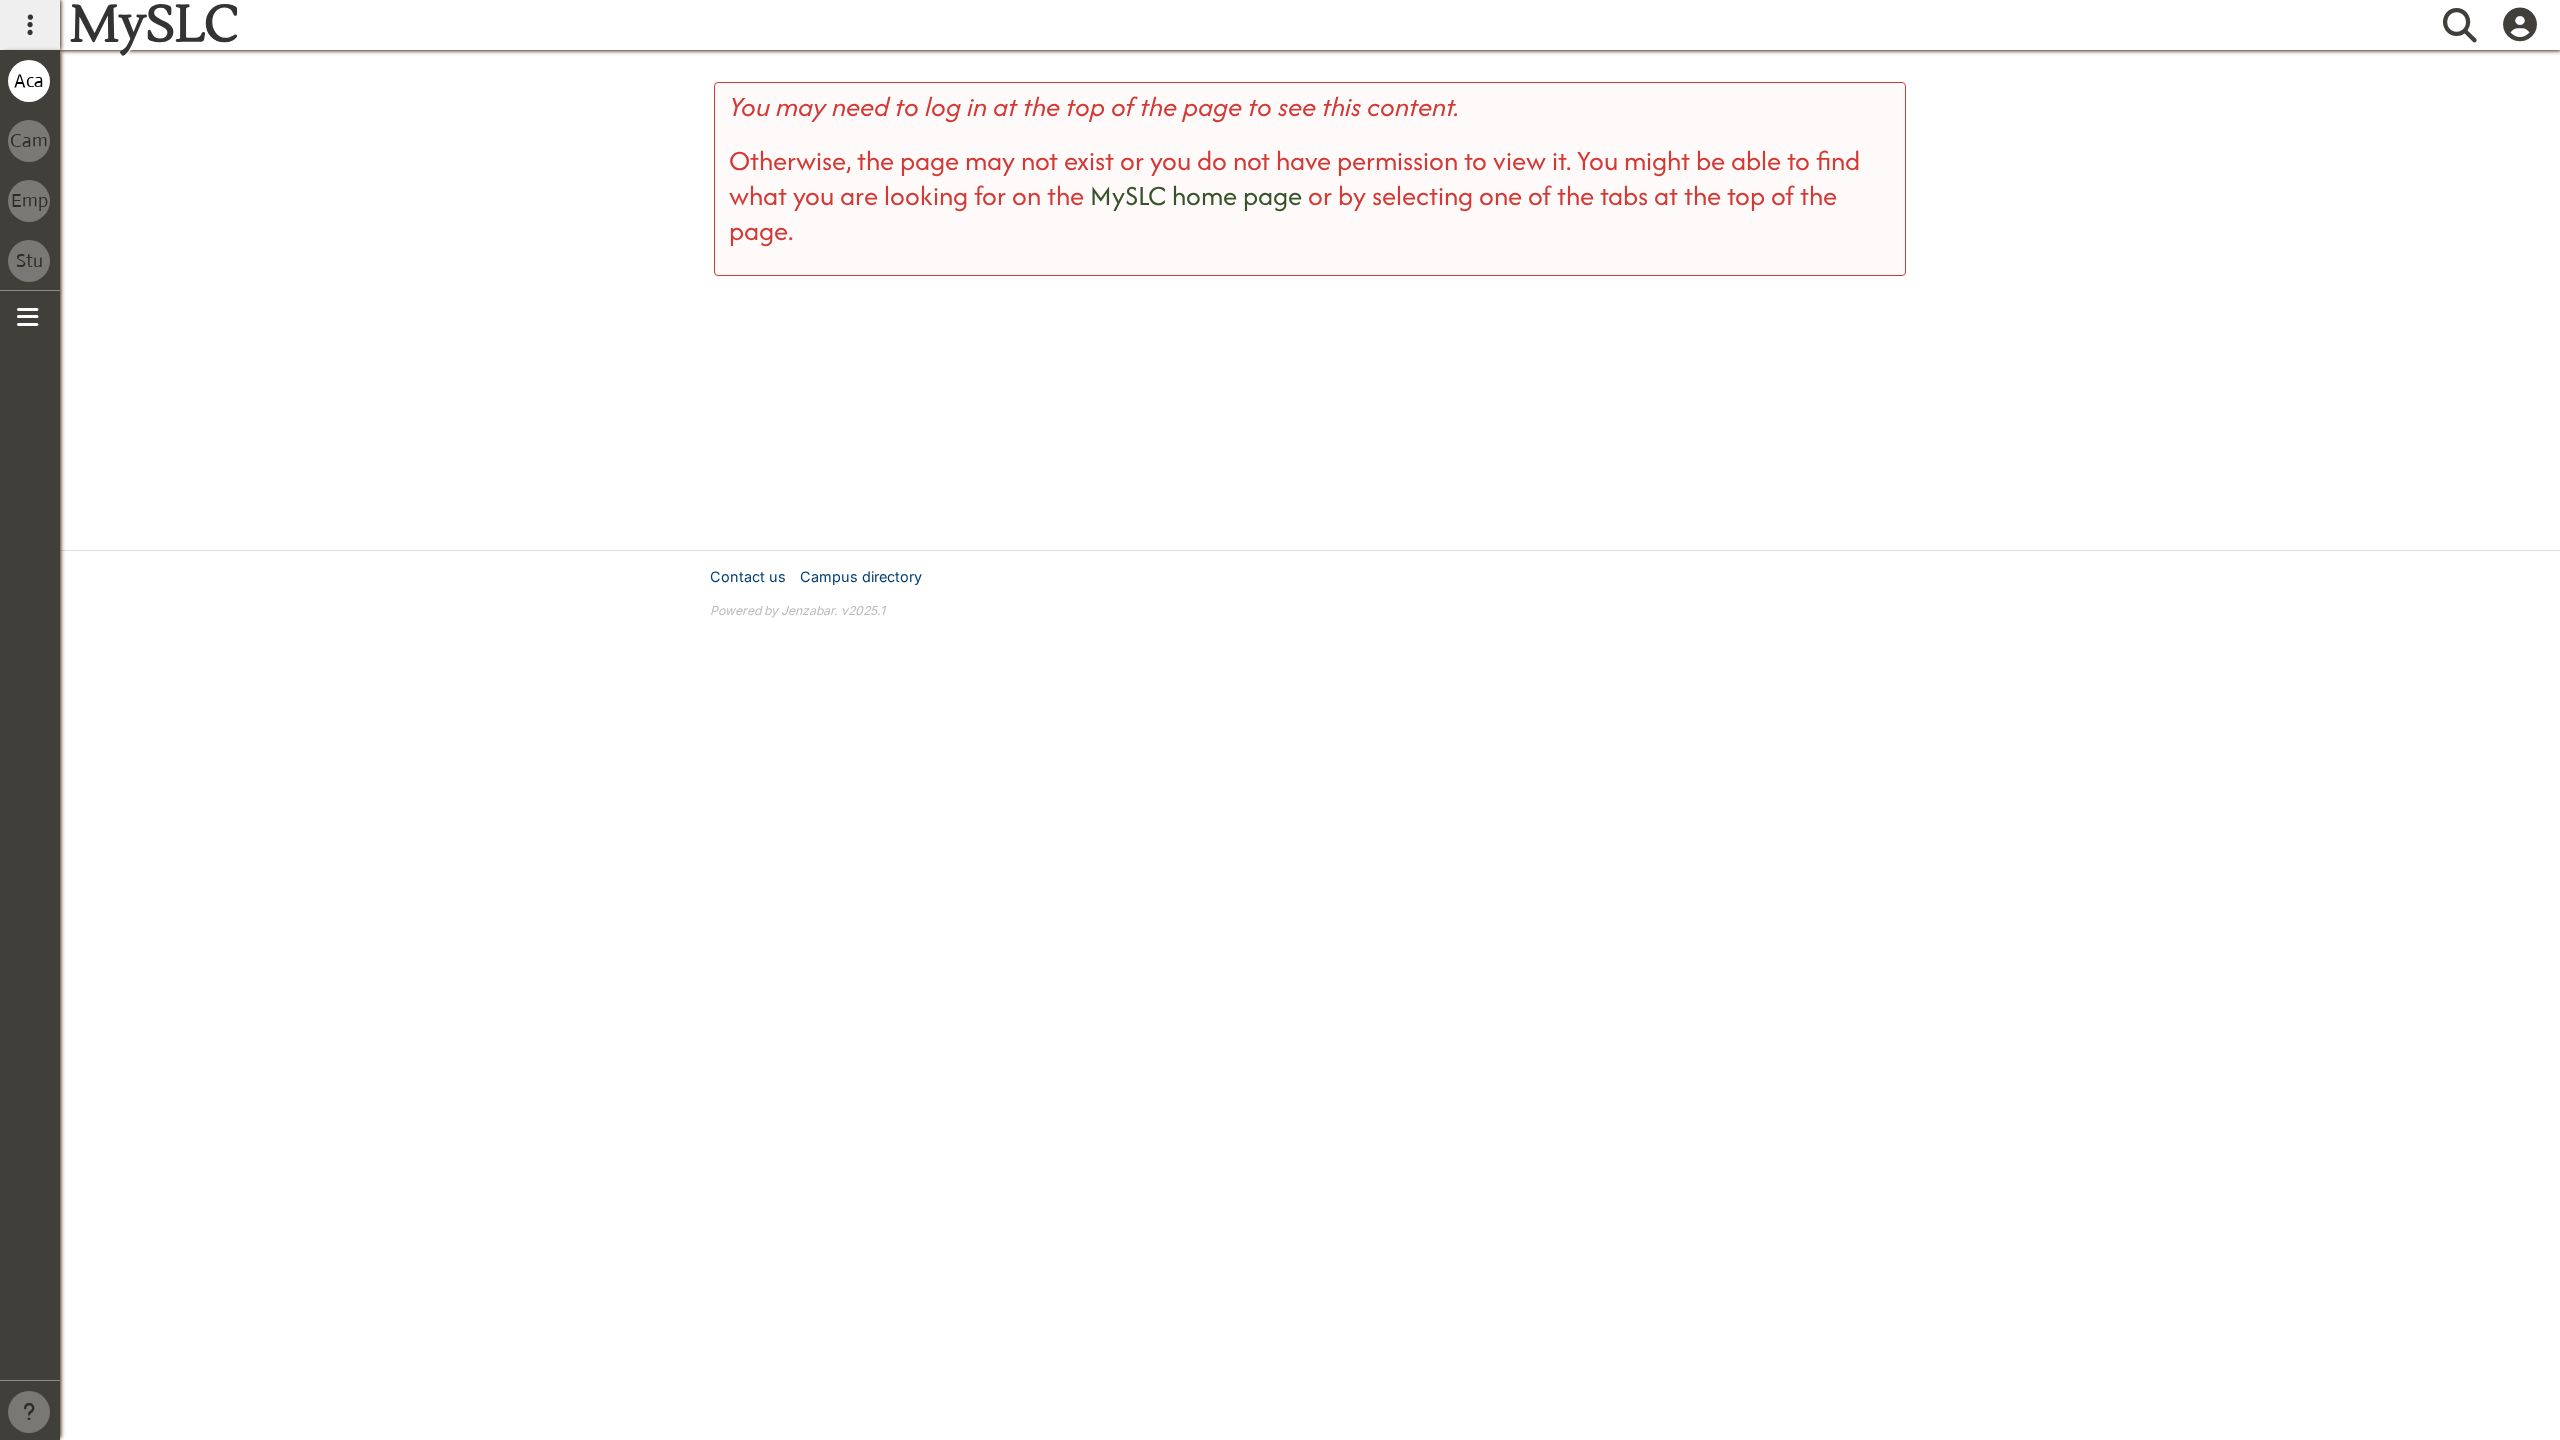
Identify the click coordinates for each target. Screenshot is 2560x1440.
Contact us (748, 576)
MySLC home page (1196, 195)
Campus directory (861, 576)
